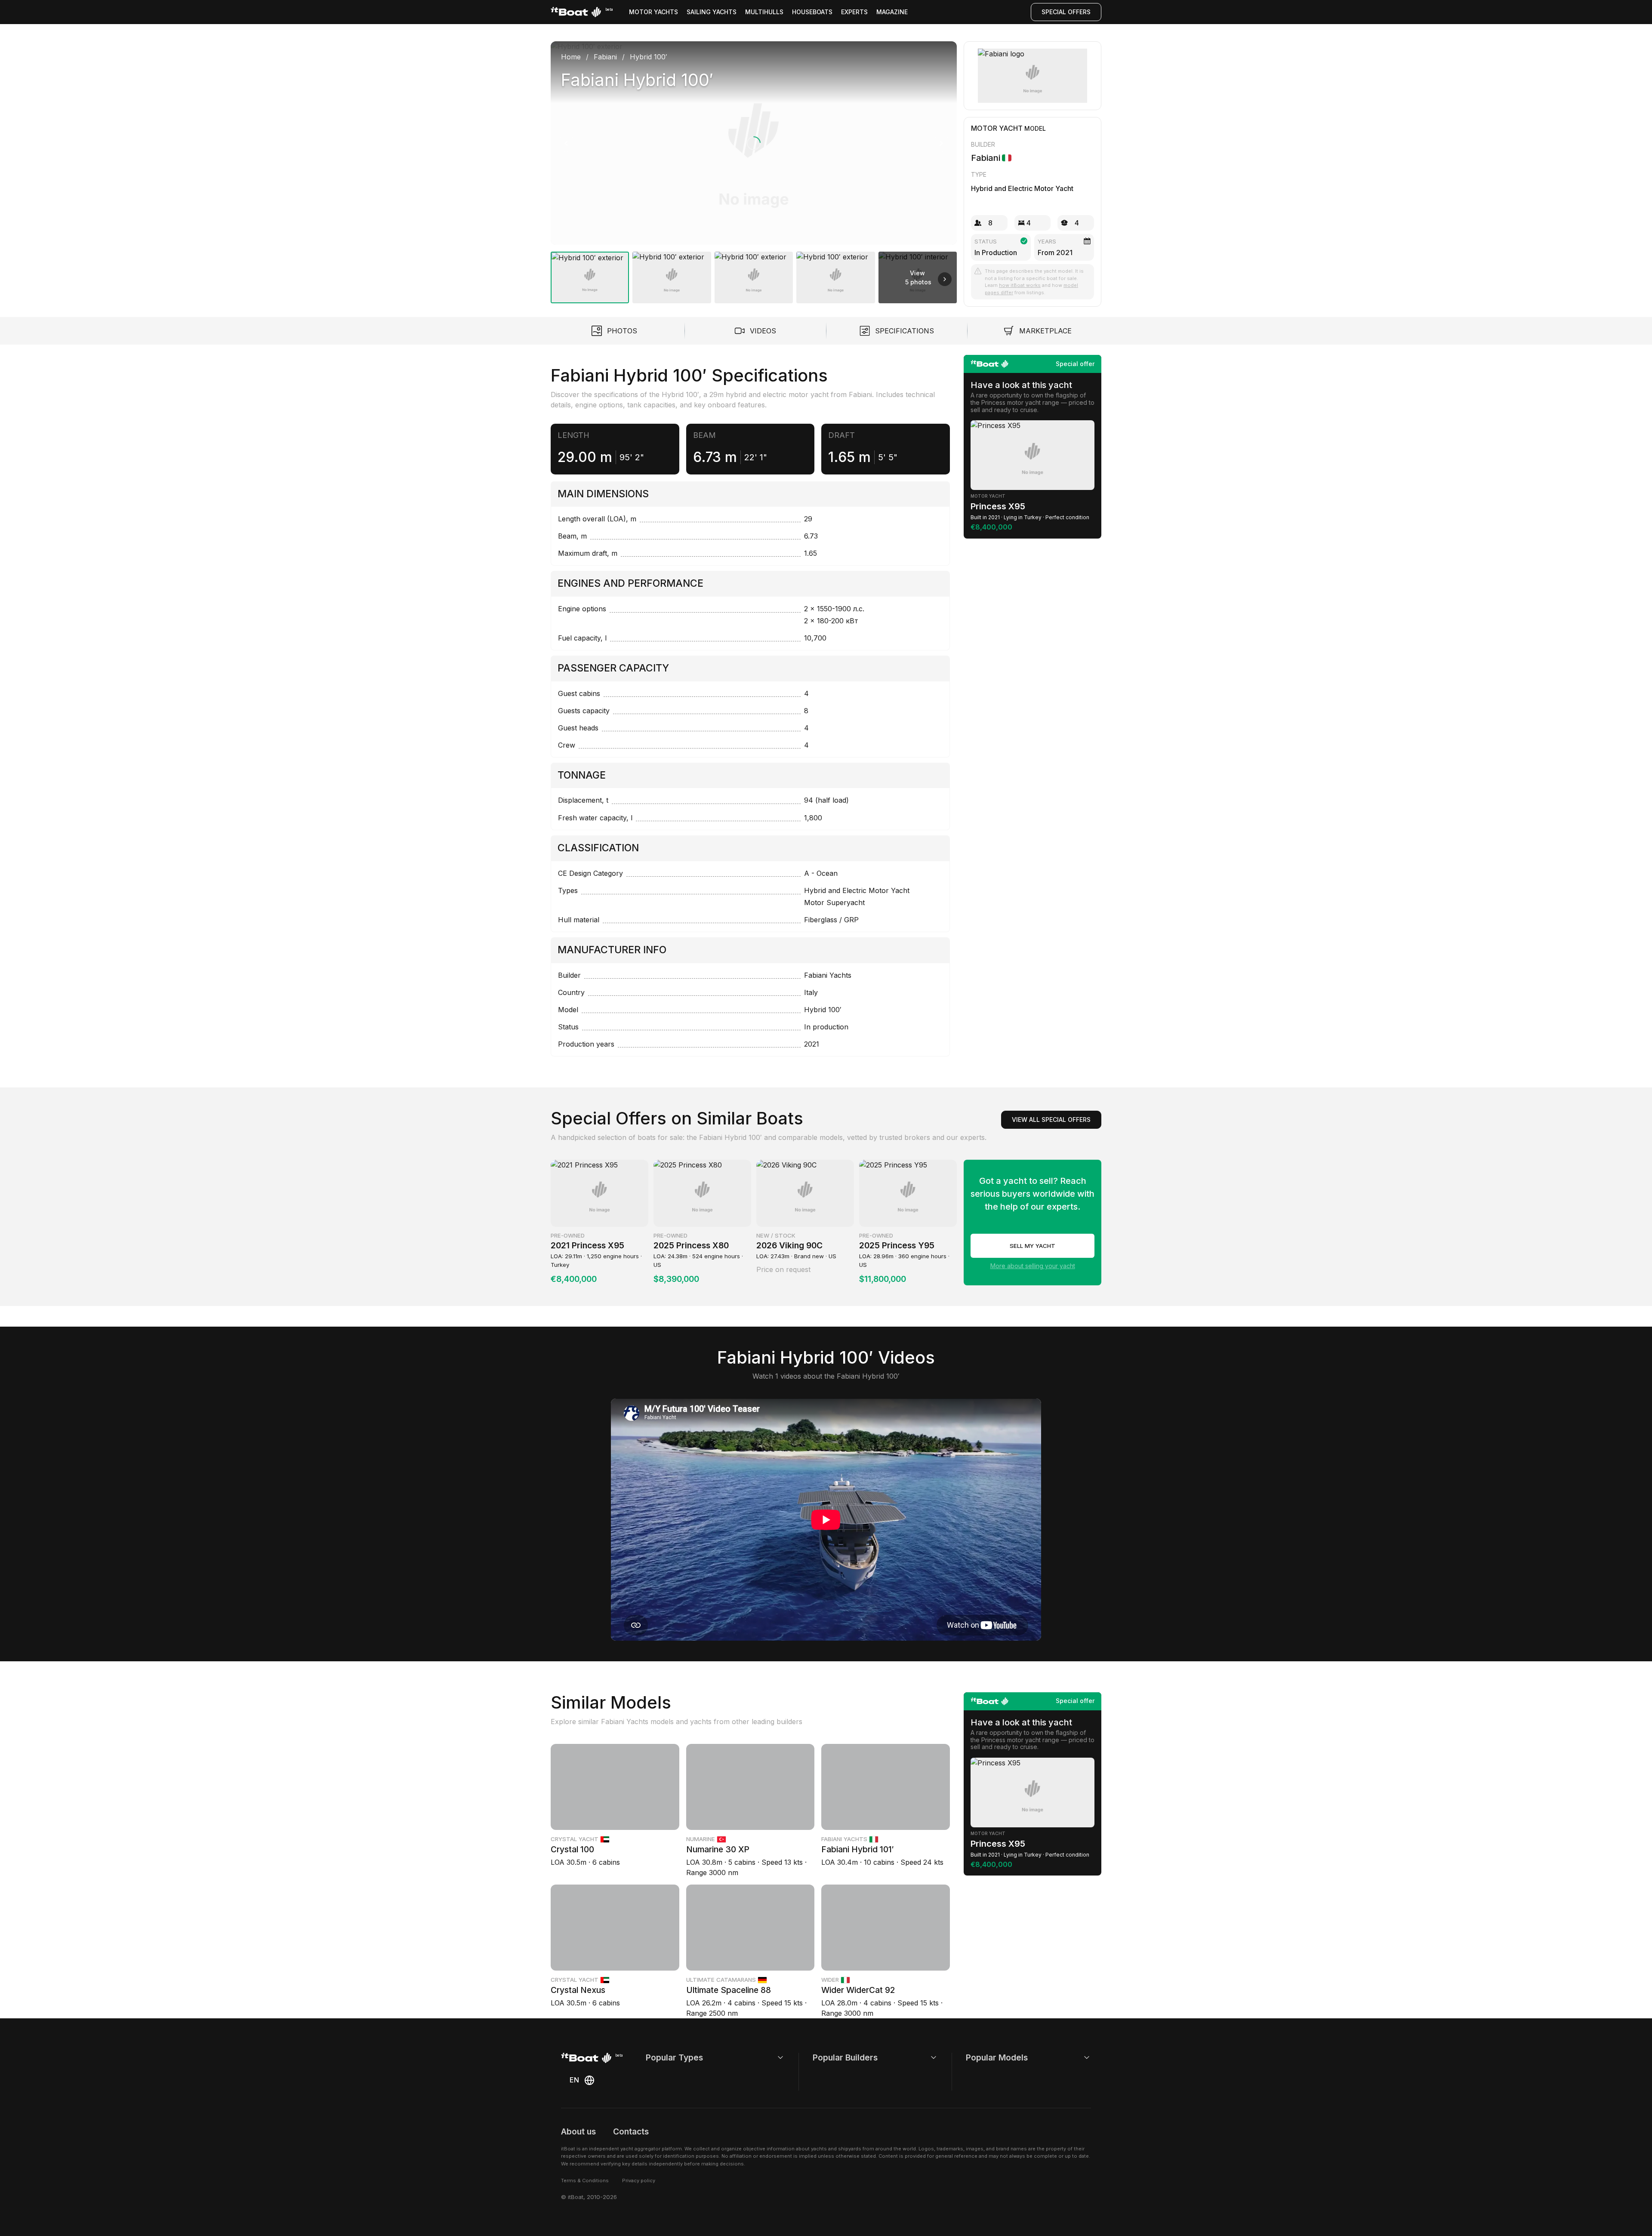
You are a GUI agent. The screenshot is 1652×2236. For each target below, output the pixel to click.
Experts (854, 12)
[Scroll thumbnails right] (945, 279)
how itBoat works (1020, 285)
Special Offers (1066, 12)
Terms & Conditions (585, 2181)
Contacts (631, 2131)
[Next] (941, 143)
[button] (754, 143)
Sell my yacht (1032, 1246)
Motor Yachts (653, 12)
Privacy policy (639, 2181)
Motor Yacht (997, 128)
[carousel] (754, 169)
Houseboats (812, 12)
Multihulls (764, 12)
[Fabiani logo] (1033, 76)
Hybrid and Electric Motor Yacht (1022, 188)
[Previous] (566, 143)
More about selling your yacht (1033, 1266)
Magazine (892, 12)
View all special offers (1051, 1120)
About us (578, 2131)
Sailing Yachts (712, 12)
